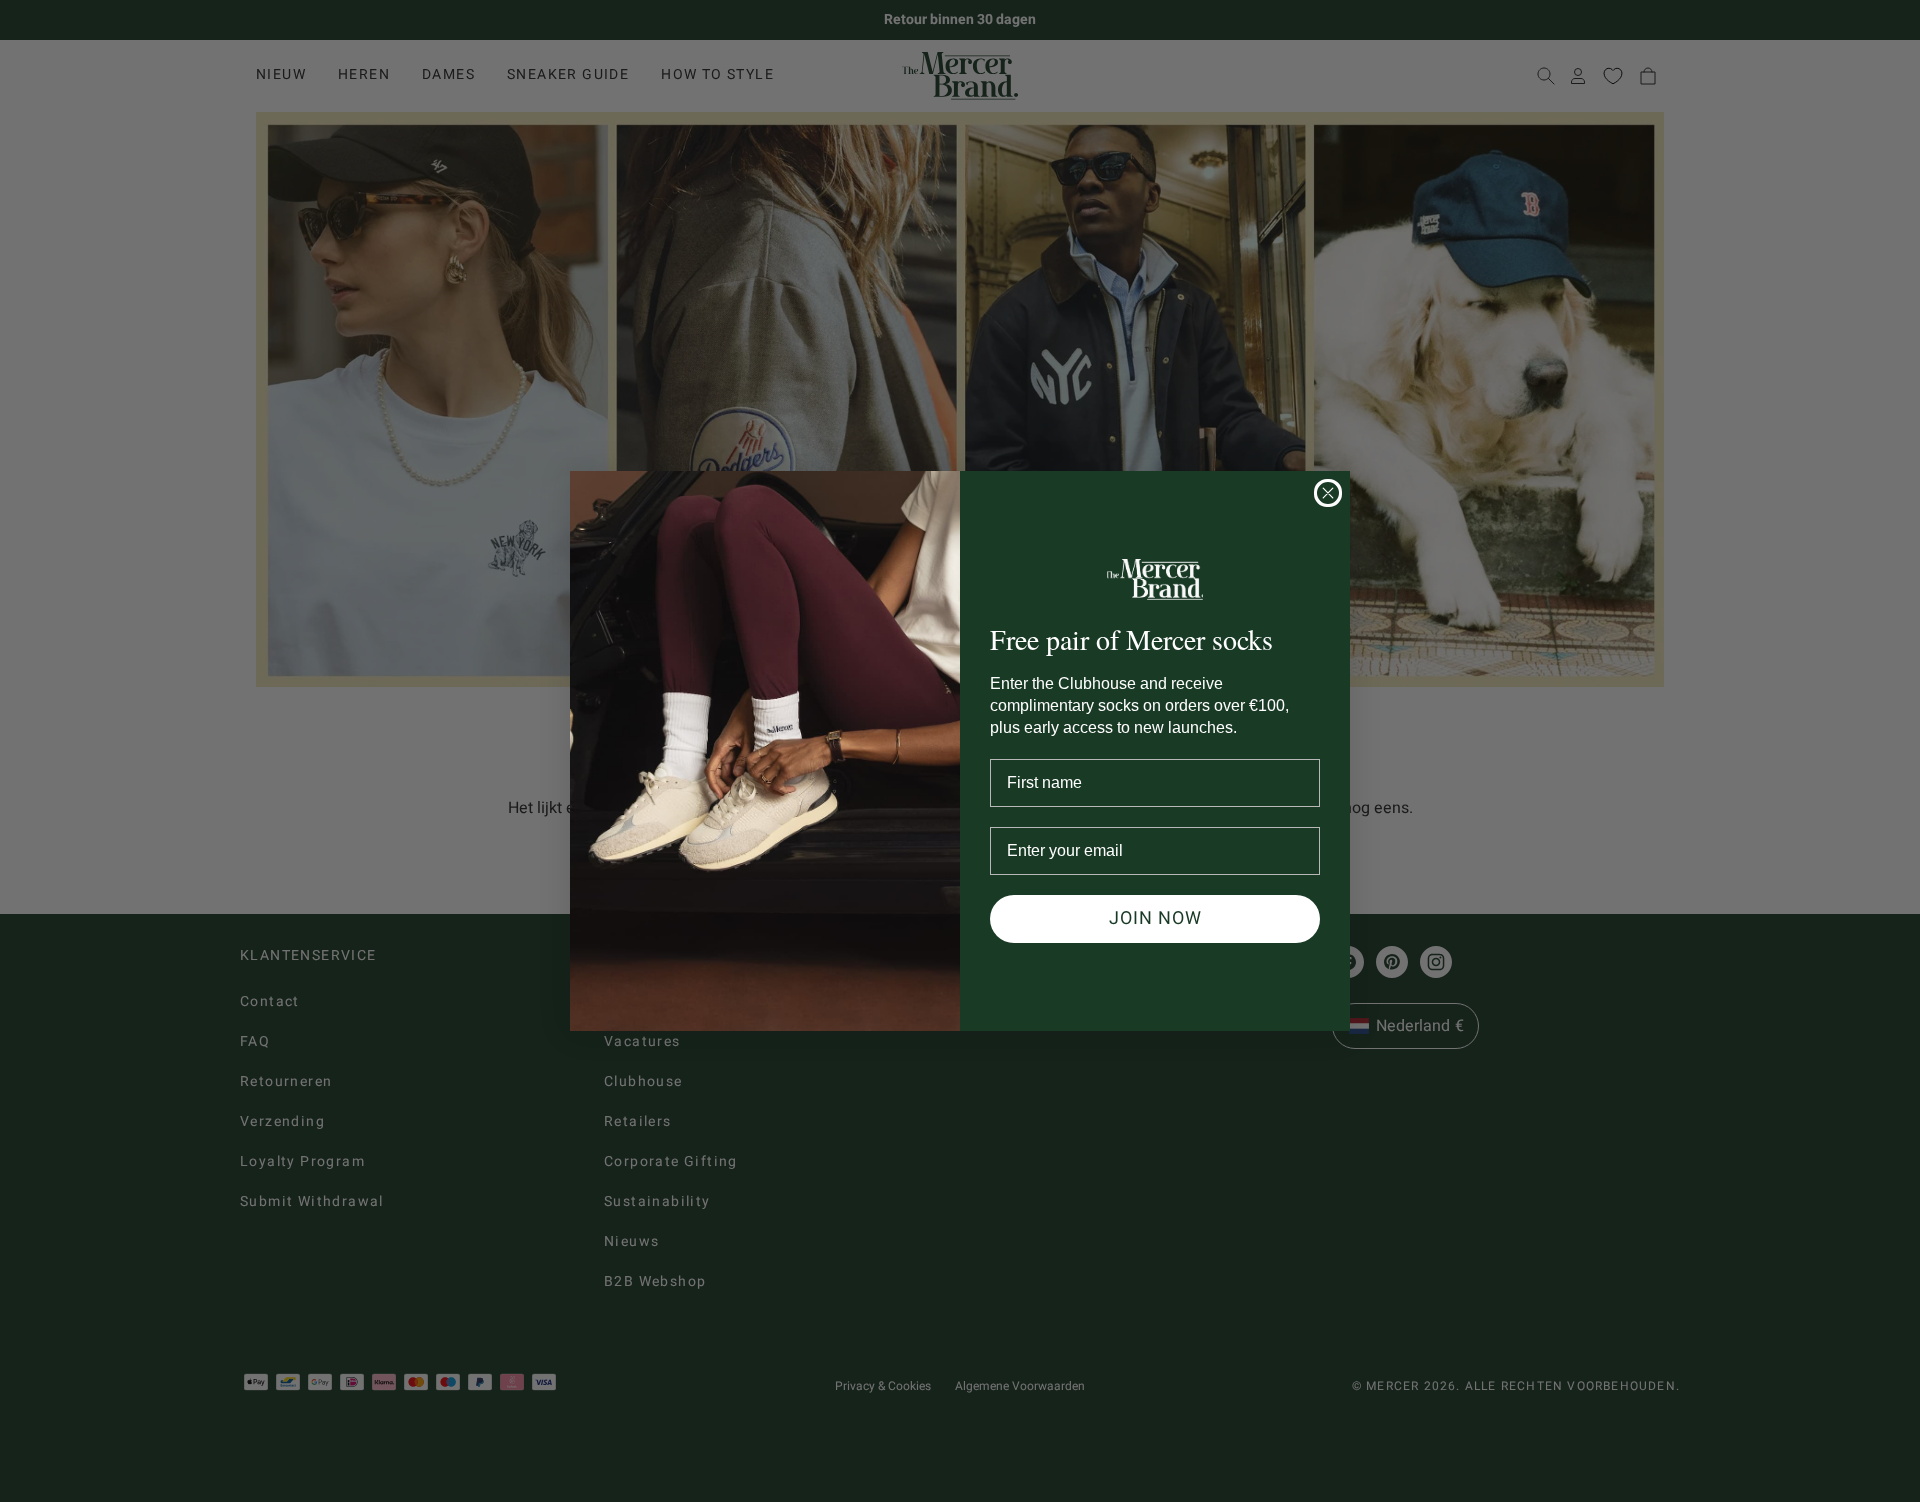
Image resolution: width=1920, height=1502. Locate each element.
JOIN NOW (1155, 918)
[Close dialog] (1328, 493)
